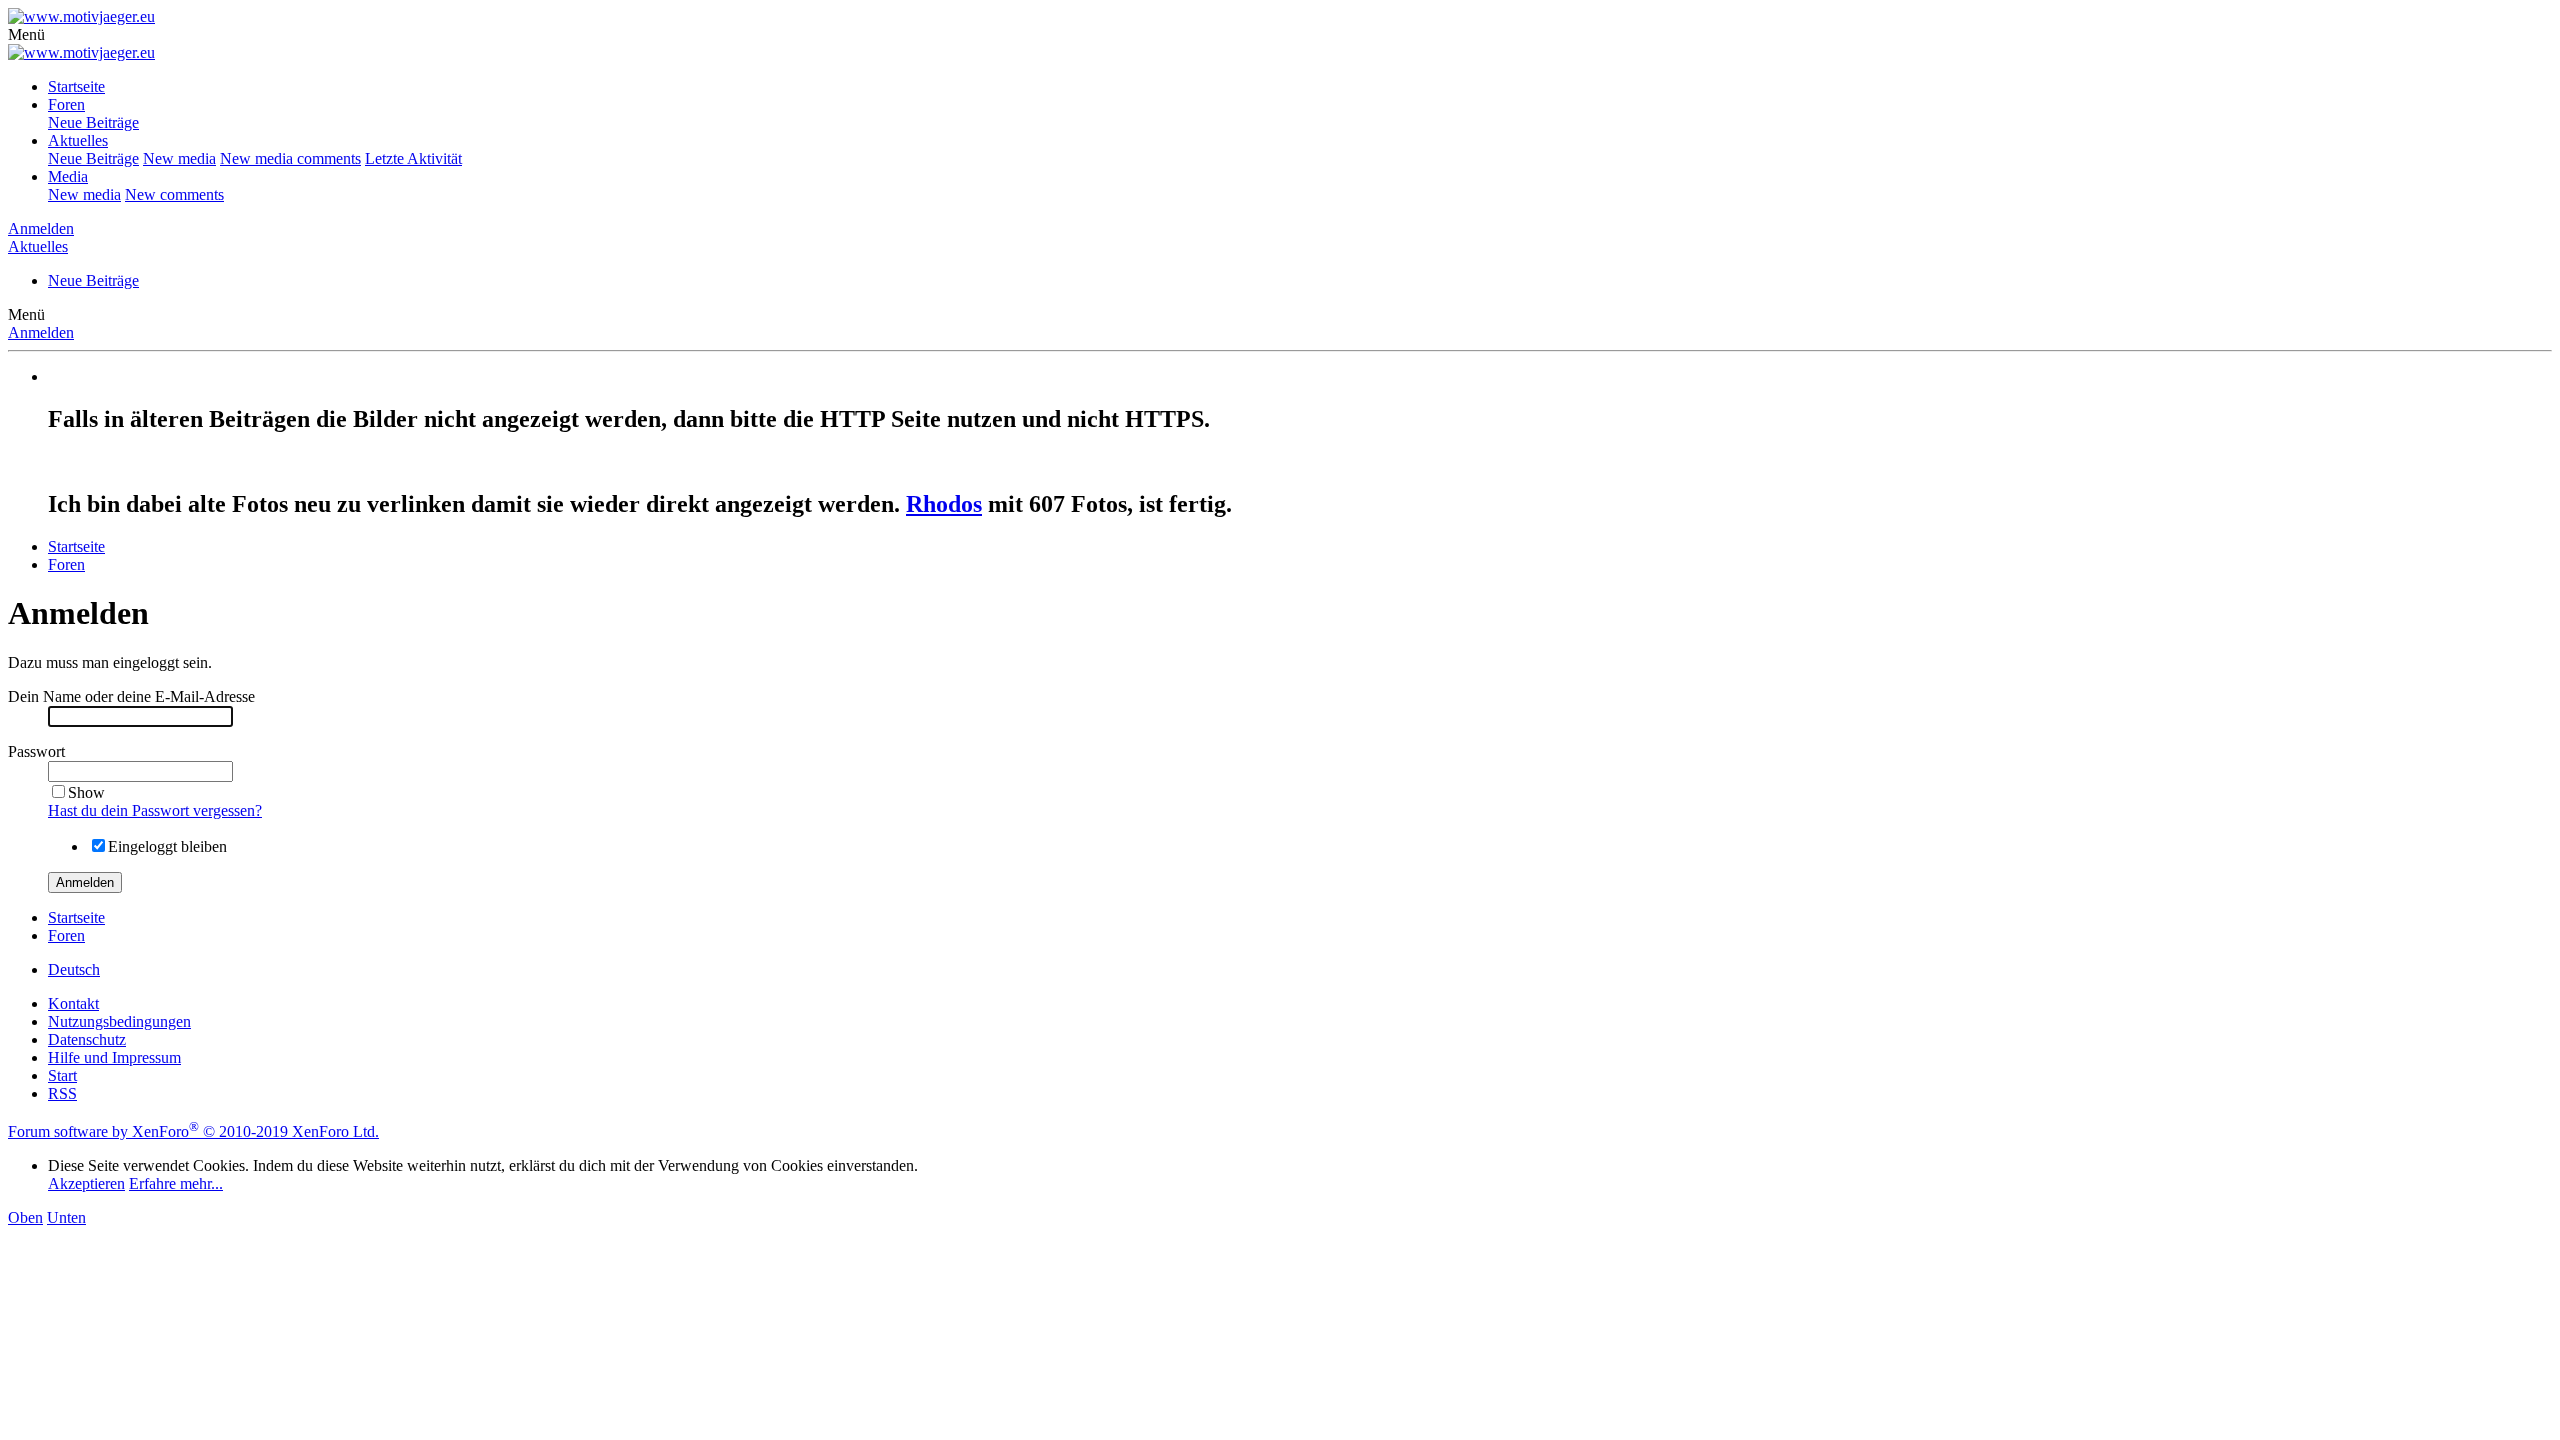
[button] (26, 34)
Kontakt (73, 1003)
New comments (174, 194)
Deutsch (74, 969)
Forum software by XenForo (193, 1131)
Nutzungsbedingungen (119, 1021)
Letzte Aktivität (413, 158)
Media (68, 176)
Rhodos (944, 504)
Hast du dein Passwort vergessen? (155, 810)
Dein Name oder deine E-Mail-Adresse (131, 696)
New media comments (290, 158)
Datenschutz (87, 1039)
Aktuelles (78, 140)
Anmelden (41, 332)
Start (62, 1075)
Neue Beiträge (93, 122)
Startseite (76, 86)
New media (179, 158)
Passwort (36, 751)
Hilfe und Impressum (114, 1057)
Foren (66, 104)
